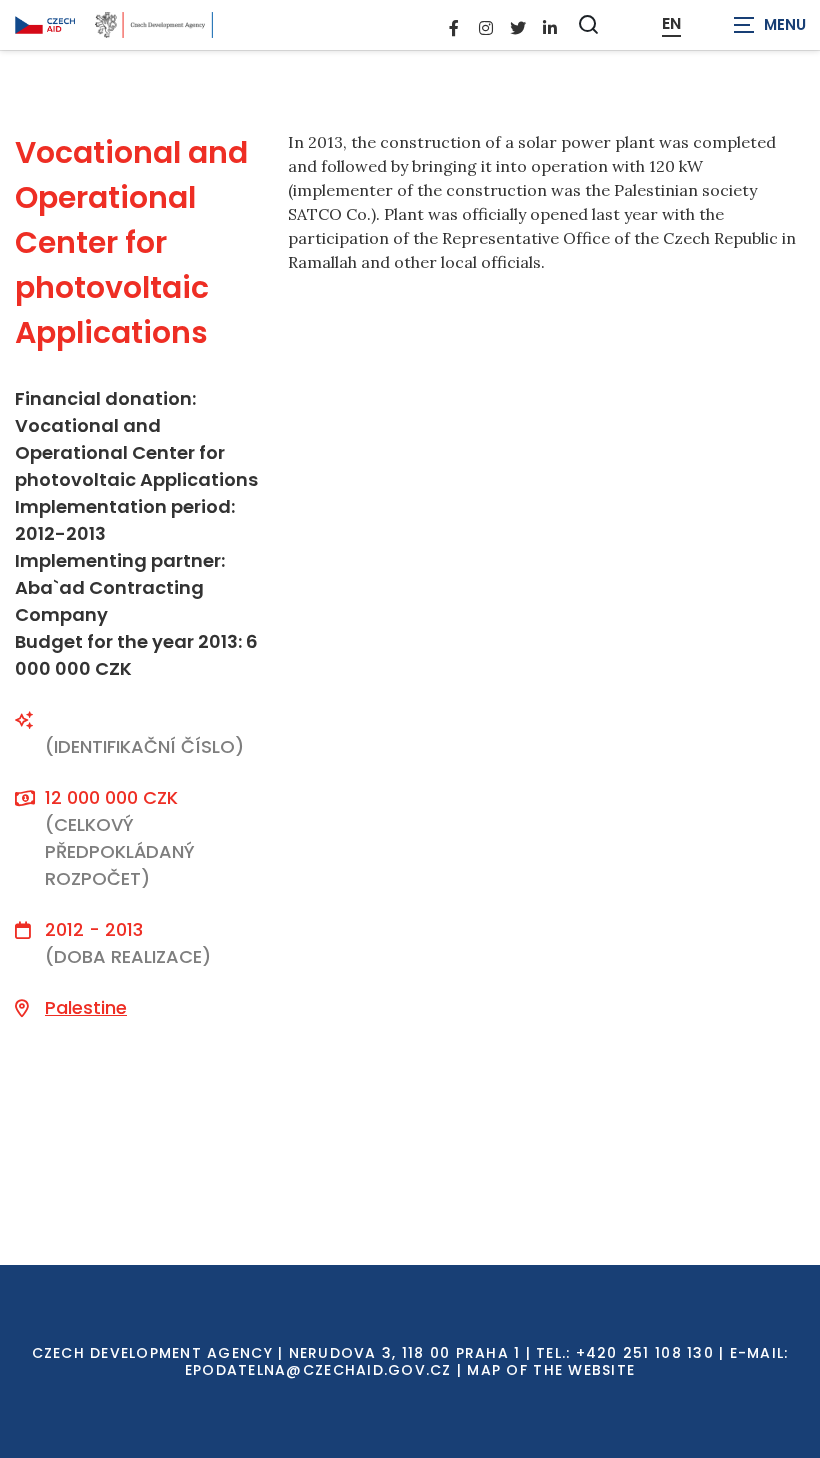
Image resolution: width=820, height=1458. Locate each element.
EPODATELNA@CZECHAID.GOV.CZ (318, 1370)
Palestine (86, 1007)
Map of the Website (551, 1370)
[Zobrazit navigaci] (770, 25)
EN (671, 24)
